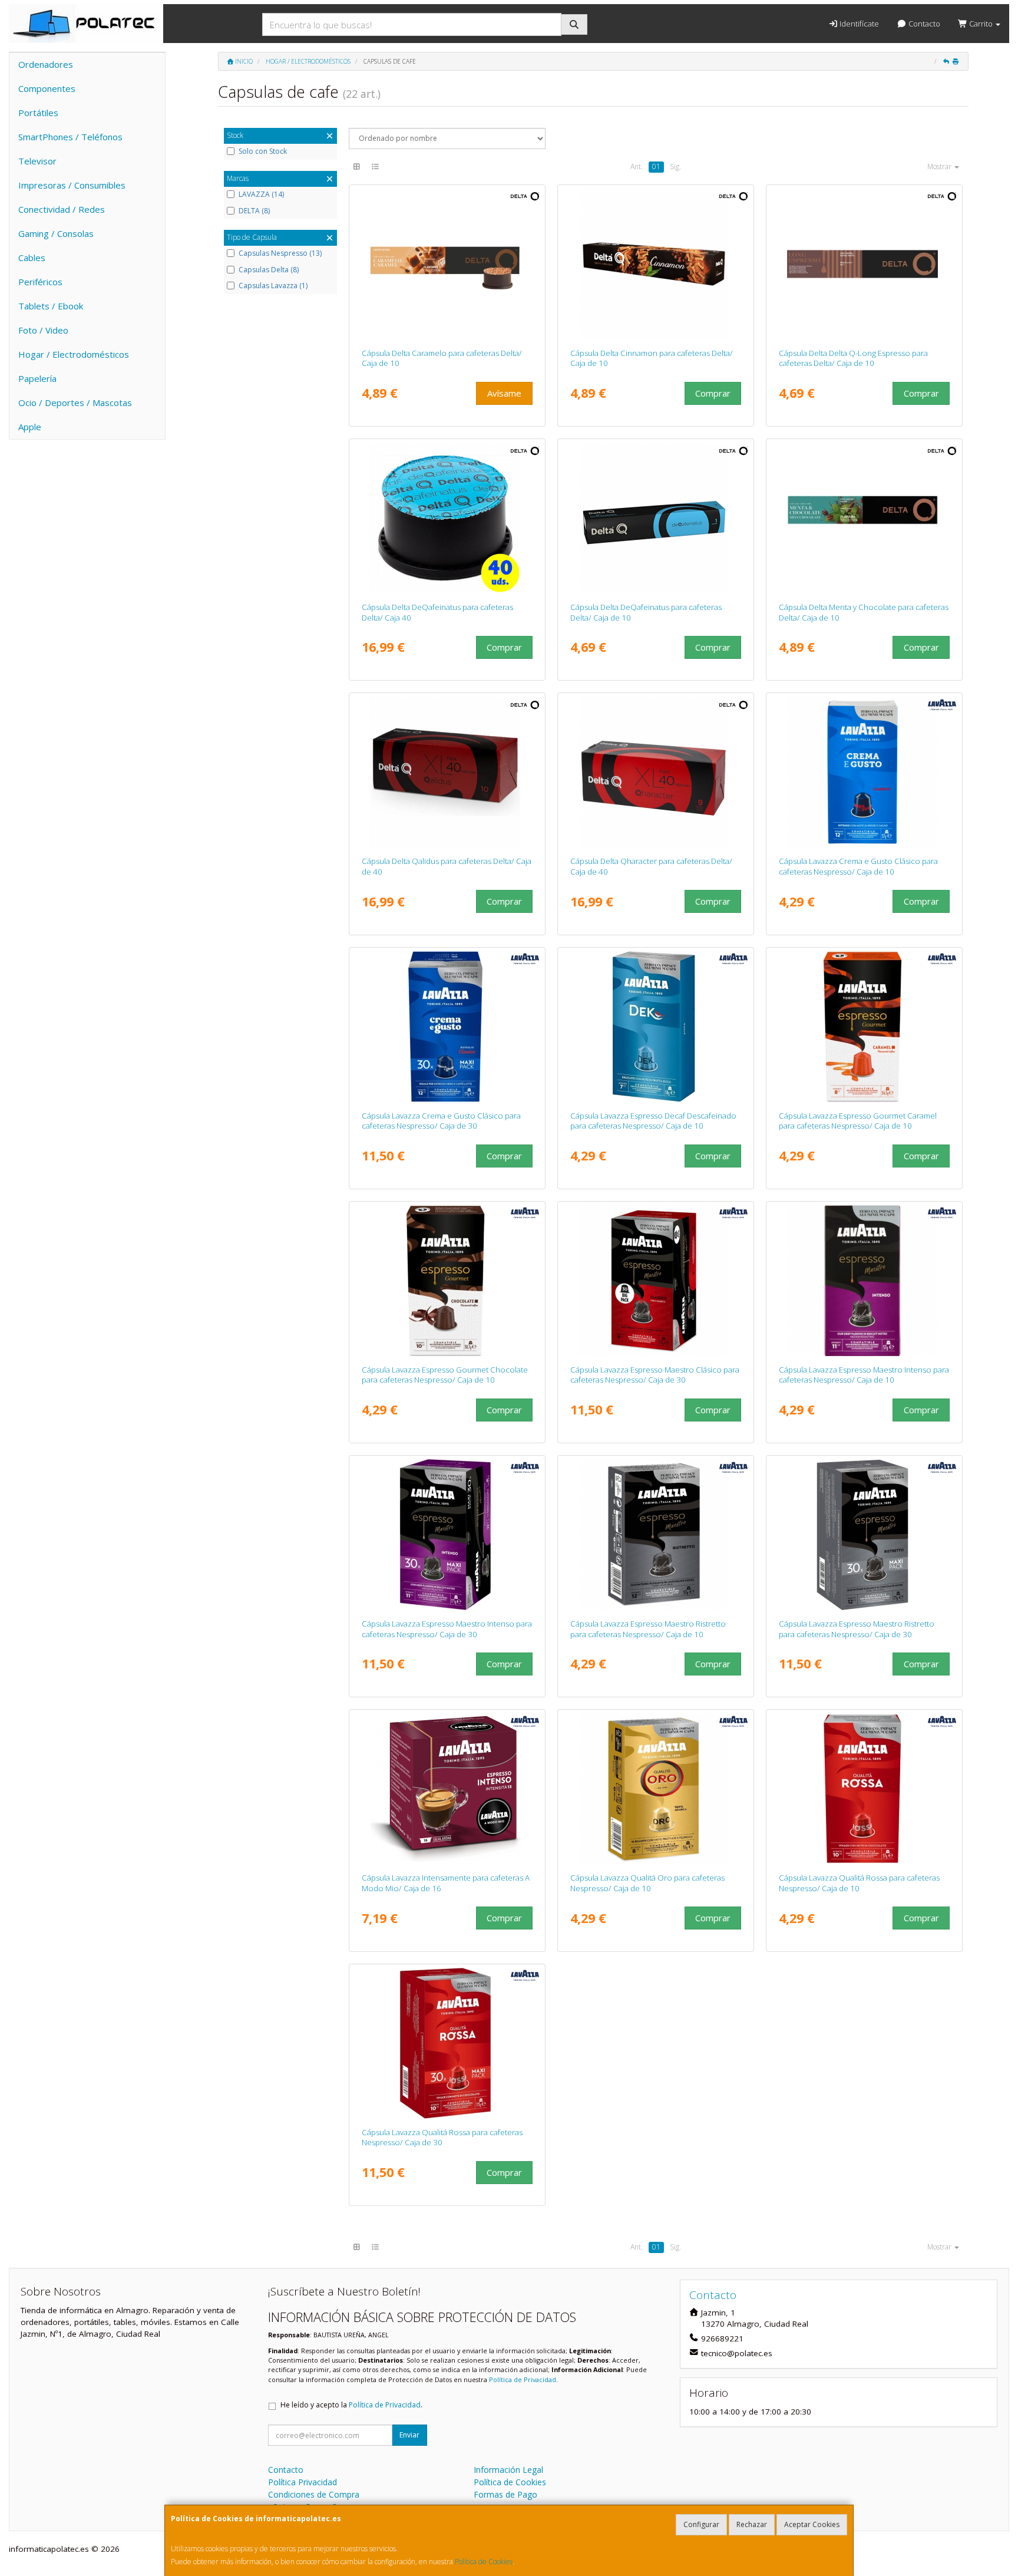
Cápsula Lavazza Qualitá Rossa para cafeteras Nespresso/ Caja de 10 (859, 1883)
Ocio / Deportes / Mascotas (75, 403)
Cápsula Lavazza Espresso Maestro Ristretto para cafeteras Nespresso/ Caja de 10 (648, 1629)
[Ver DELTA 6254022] (447, 772)
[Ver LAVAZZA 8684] (865, 1535)
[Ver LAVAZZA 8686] (865, 1027)
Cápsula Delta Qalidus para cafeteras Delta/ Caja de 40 (447, 866)
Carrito (981, 24)
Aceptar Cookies (812, 2524)
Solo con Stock (263, 151)
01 (656, 166)
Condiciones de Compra (314, 2494)
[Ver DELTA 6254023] (656, 772)
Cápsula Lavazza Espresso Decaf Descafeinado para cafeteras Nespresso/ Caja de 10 (653, 1121)
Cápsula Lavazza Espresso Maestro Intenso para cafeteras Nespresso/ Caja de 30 (447, 1629)
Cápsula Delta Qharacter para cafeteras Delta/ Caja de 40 (651, 866)
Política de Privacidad (523, 2379)
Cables (32, 258)
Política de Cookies (484, 2562)
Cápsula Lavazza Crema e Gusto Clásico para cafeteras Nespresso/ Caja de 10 (858, 866)
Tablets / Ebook (51, 306)
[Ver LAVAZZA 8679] (447, 1027)
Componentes (47, 88)
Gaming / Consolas (56, 233)
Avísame (504, 393)
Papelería (37, 378)
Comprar (713, 393)
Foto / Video (43, 330)
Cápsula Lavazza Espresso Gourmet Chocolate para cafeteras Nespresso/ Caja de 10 (445, 1375)
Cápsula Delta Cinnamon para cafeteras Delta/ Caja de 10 (652, 358)
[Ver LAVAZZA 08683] (656, 1281)
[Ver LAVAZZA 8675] (865, 1789)
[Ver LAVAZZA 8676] (447, 2043)
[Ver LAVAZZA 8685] (447, 1535)
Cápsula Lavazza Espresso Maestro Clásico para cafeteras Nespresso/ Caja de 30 (655, 1375)
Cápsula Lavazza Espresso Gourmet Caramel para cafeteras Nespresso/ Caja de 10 (858, 1121)
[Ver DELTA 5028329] (656, 518)
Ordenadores (46, 64)
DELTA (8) (254, 211)
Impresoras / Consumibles (72, 185)
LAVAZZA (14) (261, 194)
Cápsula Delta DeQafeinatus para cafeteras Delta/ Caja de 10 (646, 612)
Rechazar (752, 2524)
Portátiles (38, 113)
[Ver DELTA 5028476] (447, 264)
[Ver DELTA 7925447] (447, 518)
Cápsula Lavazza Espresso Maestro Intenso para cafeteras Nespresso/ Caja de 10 (864, 1375)
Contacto (923, 24)
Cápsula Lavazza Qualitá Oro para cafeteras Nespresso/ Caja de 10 (647, 1883)
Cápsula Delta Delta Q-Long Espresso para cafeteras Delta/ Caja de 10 (853, 358)
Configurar (701, 2524)
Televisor (37, 161)
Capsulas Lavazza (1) (273, 286)
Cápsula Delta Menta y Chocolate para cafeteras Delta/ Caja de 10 (864, 612)
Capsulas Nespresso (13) (280, 253)
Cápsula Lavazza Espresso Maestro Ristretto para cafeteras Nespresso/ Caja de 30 (857, 1629)
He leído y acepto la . (351, 2405)
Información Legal (508, 2470)
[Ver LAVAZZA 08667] (656, 1535)
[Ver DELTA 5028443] (656, 264)
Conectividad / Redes (62, 209)
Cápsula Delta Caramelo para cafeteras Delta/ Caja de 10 (442, 358)
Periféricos (40, 282)
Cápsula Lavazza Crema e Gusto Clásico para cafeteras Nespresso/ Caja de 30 (441, 1121)
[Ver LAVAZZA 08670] (865, 1281)
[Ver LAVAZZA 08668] (656, 1789)
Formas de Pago (505, 2494)
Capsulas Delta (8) (269, 270)
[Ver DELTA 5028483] (865, 264)
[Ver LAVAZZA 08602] (447, 1789)
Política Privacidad (303, 2482)
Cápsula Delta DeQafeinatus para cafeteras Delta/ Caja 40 (437, 612)
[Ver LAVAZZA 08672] (865, 772)
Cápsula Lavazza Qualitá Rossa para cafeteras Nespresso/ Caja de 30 (442, 2137)
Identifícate (858, 24)
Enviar (409, 2435)
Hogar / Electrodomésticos (74, 354)
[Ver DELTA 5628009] (865, 518)
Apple (30, 427)
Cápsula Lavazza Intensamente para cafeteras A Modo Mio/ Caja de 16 (446, 1883)
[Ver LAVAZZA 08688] (656, 1027)
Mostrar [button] (940, 166)
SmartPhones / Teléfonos (70, 137)
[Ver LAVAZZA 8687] (447, 1281)
